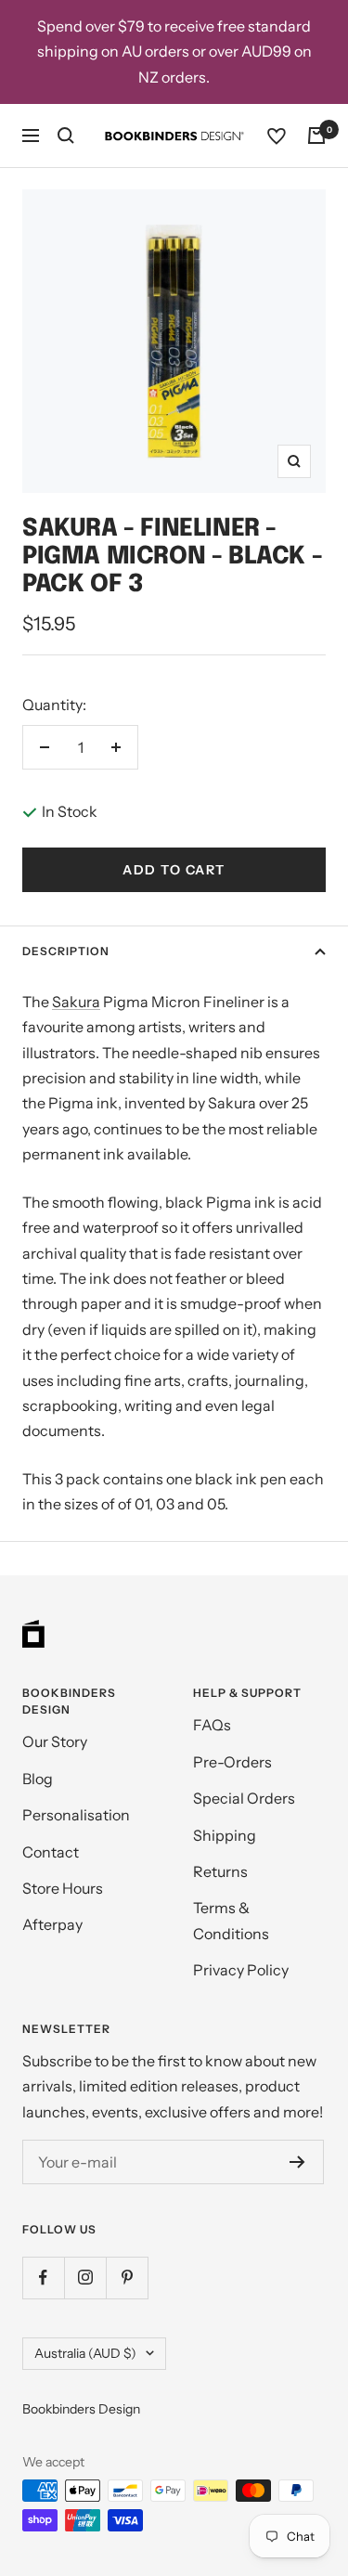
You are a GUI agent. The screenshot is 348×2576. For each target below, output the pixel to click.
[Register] (297, 2162)
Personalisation (76, 1815)
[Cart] (316, 136)
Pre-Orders (232, 1762)
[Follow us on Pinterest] (127, 2278)
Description (66, 951)
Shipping (225, 1835)
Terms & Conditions (231, 1920)
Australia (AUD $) (85, 2353)
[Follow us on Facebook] (43, 2278)
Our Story (55, 1741)
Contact (51, 1852)
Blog (38, 1779)
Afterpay (52, 1924)
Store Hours (63, 1888)
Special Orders (244, 1798)
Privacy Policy (241, 1970)
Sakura (76, 1002)
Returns (220, 1871)
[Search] (66, 136)
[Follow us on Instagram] (85, 2278)
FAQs (212, 1725)
